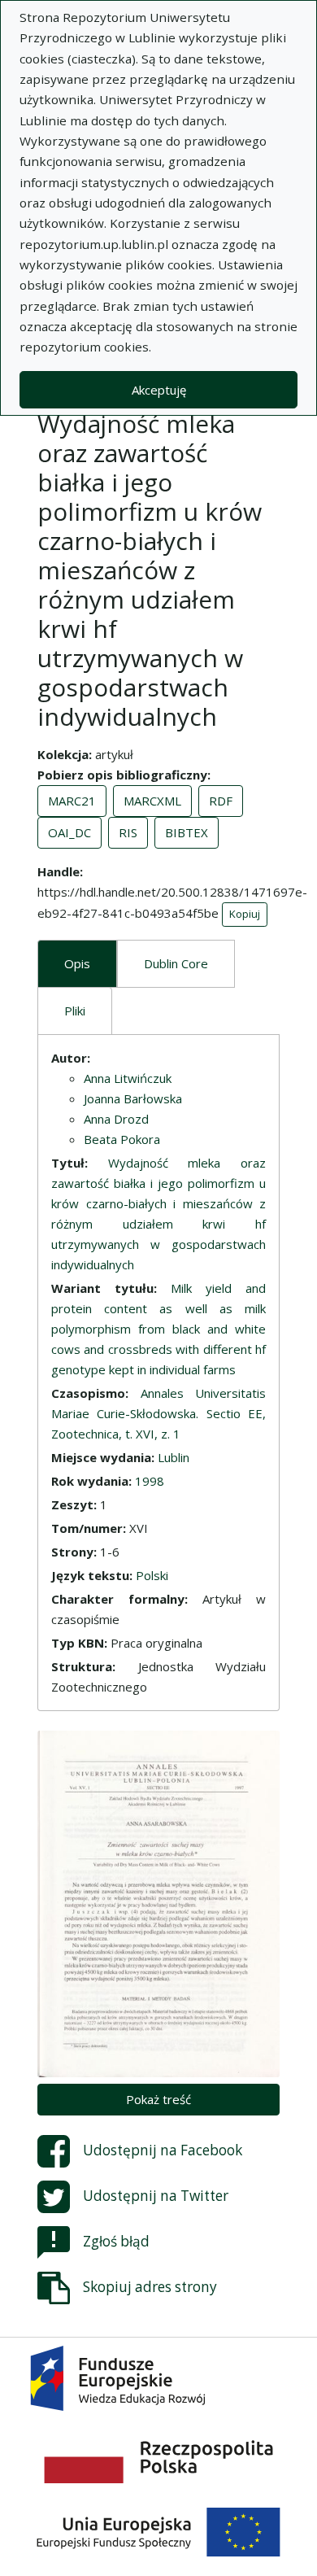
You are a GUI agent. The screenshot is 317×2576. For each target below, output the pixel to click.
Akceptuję (159, 390)
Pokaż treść (158, 2099)
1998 (150, 1481)
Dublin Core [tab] (176, 963)
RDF (221, 801)
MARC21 (72, 801)
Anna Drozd (116, 1119)
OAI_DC (69, 832)
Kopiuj (245, 914)
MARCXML (152, 801)
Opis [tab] (77, 963)
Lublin (174, 1457)
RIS (128, 832)
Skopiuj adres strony (150, 2287)
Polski (152, 1575)
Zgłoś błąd (116, 2241)
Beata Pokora (122, 1139)
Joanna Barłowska (133, 1098)
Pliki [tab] (75, 1011)
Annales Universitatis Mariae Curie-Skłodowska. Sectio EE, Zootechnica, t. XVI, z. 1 (158, 1413)
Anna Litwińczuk (128, 1078)
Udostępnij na (163, 2150)
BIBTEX (187, 832)
